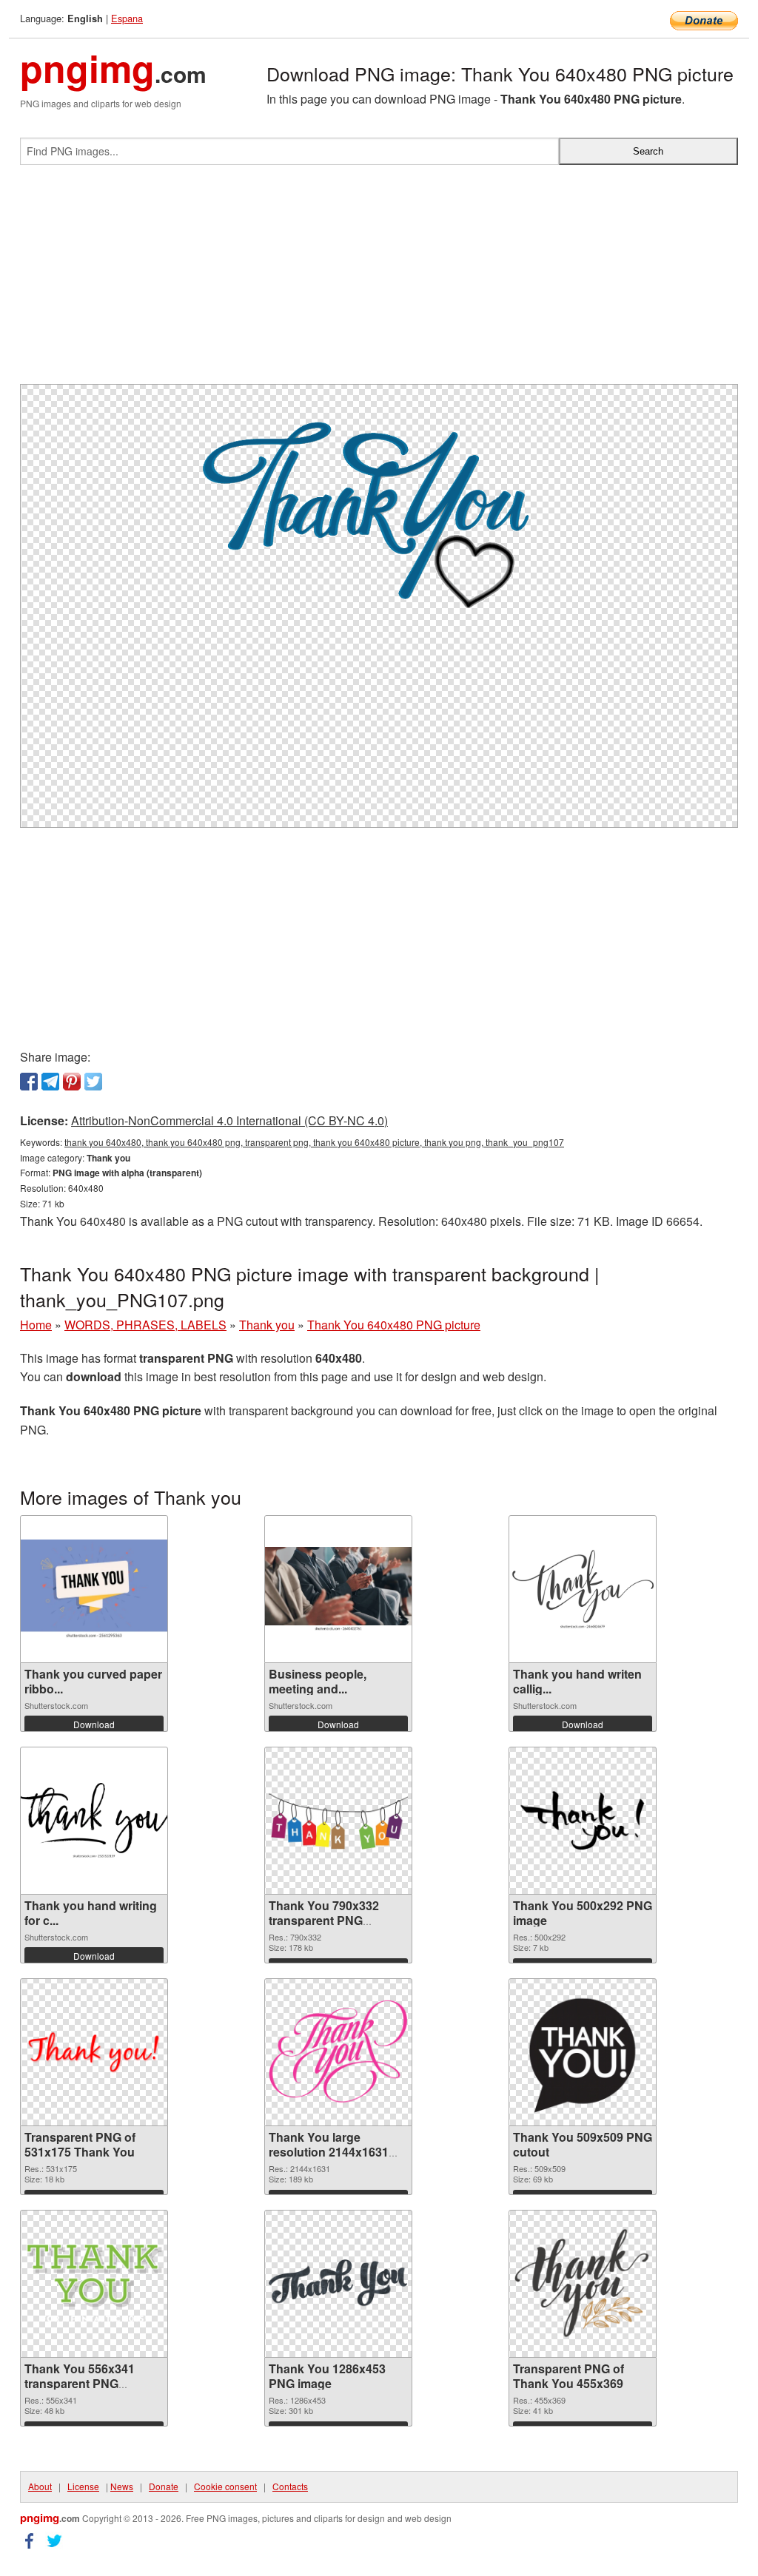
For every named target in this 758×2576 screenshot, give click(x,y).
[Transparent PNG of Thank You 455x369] (583, 2284)
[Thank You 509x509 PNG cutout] (583, 2052)
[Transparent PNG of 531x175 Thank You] (94, 2052)
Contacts (290, 2486)
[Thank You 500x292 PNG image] (583, 1820)
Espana (127, 18)
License (83, 2486)
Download (94, 1724)
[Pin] (72, 1082)
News (122, 2486)
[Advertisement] (379, 280)
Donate (164, 2486)
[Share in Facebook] (29, 1082)
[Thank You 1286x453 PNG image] (338, 2284)
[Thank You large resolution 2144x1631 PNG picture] (338, 2052)
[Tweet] (93, 1082)
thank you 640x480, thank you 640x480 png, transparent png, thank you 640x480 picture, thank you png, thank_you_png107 (314, 1142)
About (40, 2486)
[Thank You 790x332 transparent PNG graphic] (338, 1820)
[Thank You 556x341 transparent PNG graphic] (94, 2284)
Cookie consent (225, 2486)
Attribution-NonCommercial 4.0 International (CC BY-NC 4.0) (229, 1120)
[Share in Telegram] (50, 1082)
